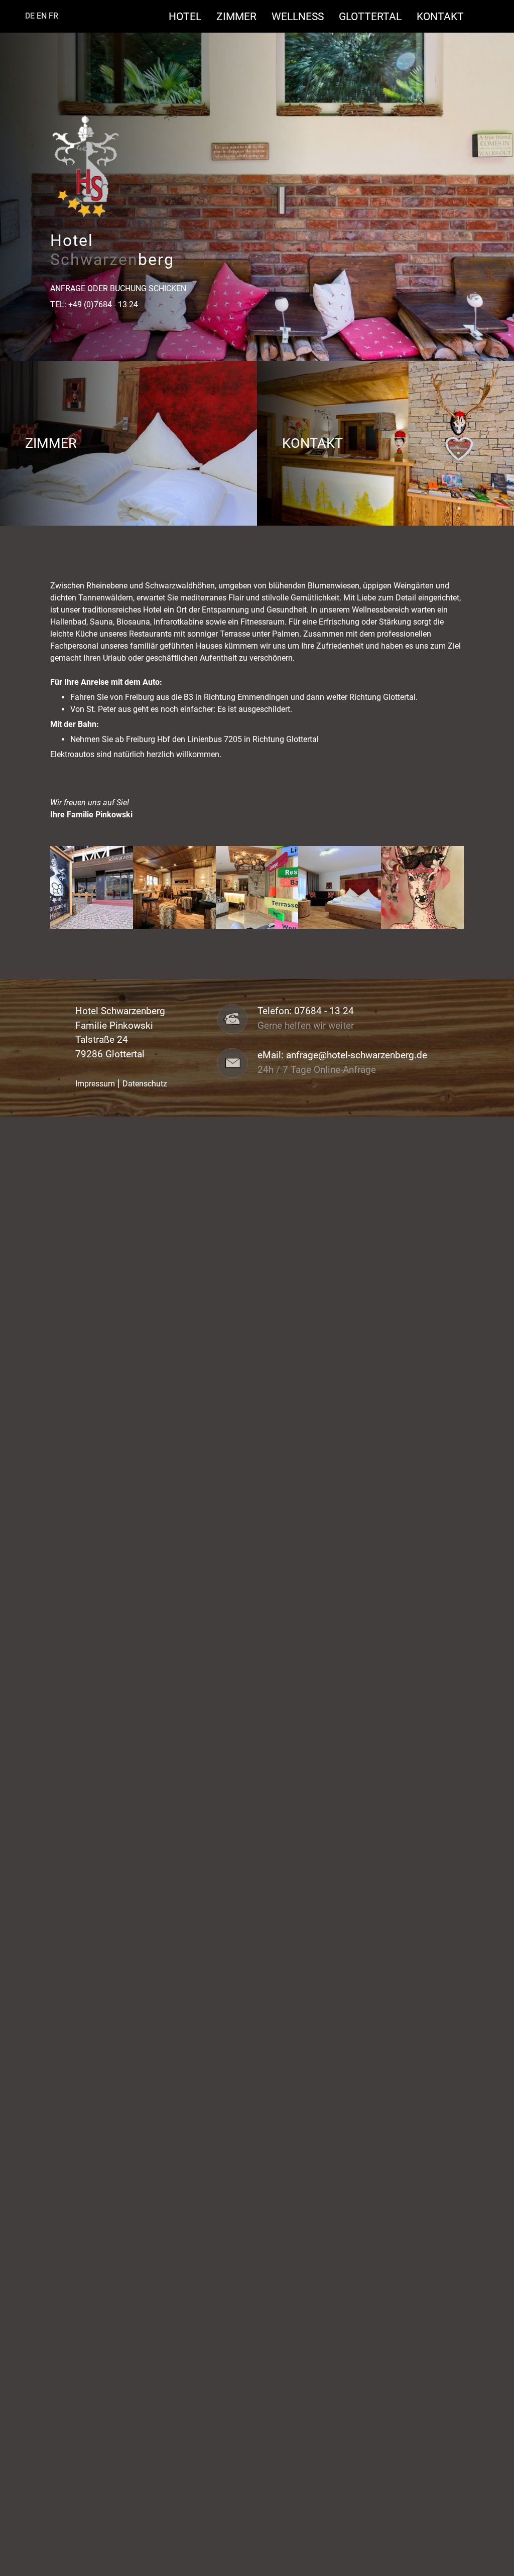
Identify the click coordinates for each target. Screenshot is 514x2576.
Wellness (303, 16)
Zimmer (241, 16)
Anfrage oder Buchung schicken (118, 288)
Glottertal (375, 16)
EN (42, 16)
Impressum (95, 1084)
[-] (92, 887)
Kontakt (440, 16)
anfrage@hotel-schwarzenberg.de (357, 1055)
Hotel (190, 16)
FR (53, 16)
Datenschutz (145, 1084)
